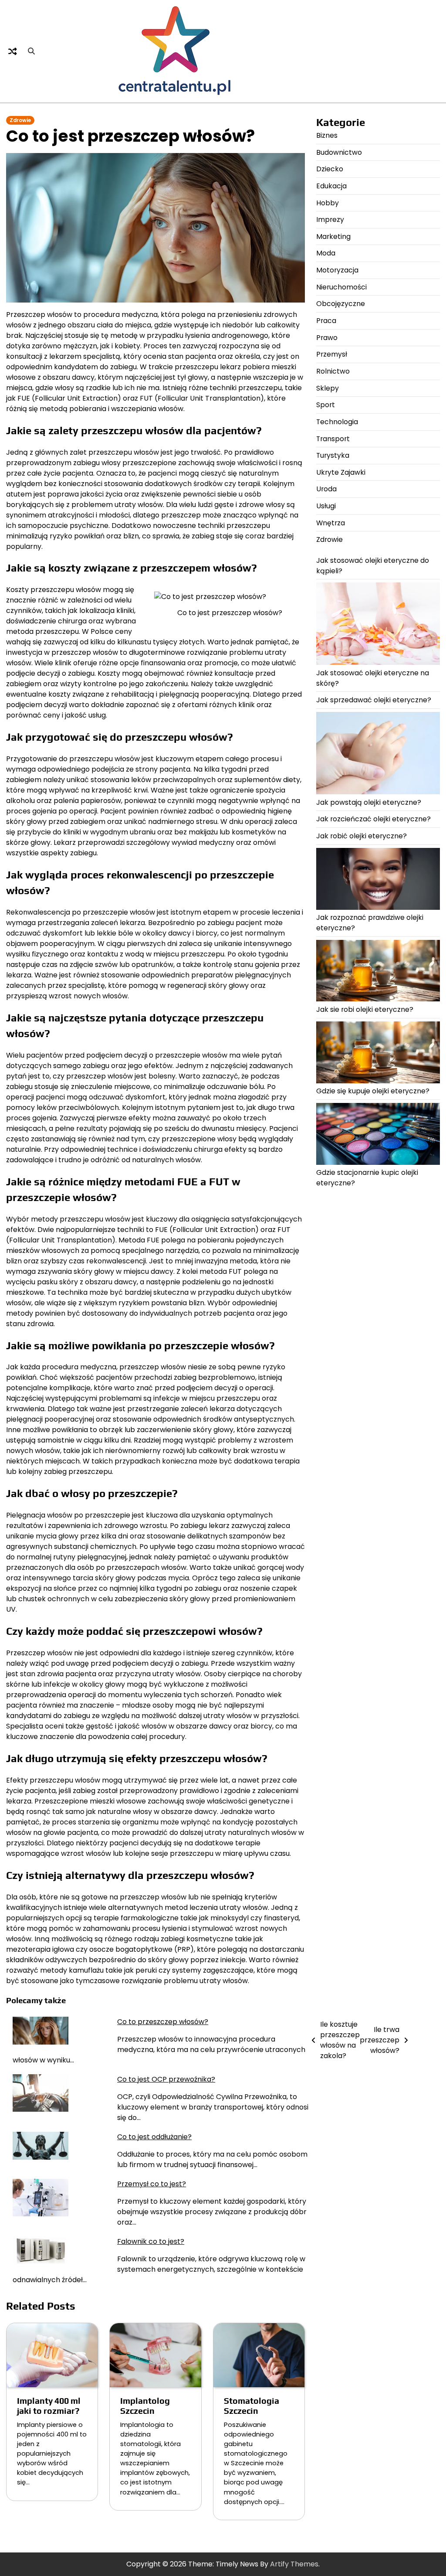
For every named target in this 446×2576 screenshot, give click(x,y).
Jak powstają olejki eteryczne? (369, 802)
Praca (326, 321)
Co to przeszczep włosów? (163, 2022)
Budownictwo (339, 152)
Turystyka (333, 455)
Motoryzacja (337, 270)
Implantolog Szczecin (145, 2406)
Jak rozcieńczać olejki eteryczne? (373, 819)
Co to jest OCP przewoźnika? (166, 2079)
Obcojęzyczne (341, 304)
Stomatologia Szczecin (252, 2406)
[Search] (31, 51)
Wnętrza (331, 523)
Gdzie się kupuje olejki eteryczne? (373, 1091)
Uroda (326, 489)
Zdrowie (20, 120)
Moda (326, 253)
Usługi (326, 506)
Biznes (327, 135)
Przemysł (332, 354)
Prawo (327, 338)
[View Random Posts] (13, 51)
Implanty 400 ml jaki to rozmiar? (49, 2406)
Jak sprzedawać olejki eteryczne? (374, 700)
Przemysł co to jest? (152, 2184)
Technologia (337, 422)
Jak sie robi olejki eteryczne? (365, 1009)
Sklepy (328, 388)
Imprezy (330, 219)
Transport (333, 439)
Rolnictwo (333, 371)
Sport (326, 405)
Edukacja (331, 186)
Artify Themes (294, 2564)
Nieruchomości (341, 287)
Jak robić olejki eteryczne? (362, 836)
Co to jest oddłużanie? (154, 2137)
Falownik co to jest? (151, 2241)
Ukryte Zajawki (341, 472)
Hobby (328, 203)
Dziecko (330, 169)
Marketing (333, 237)
